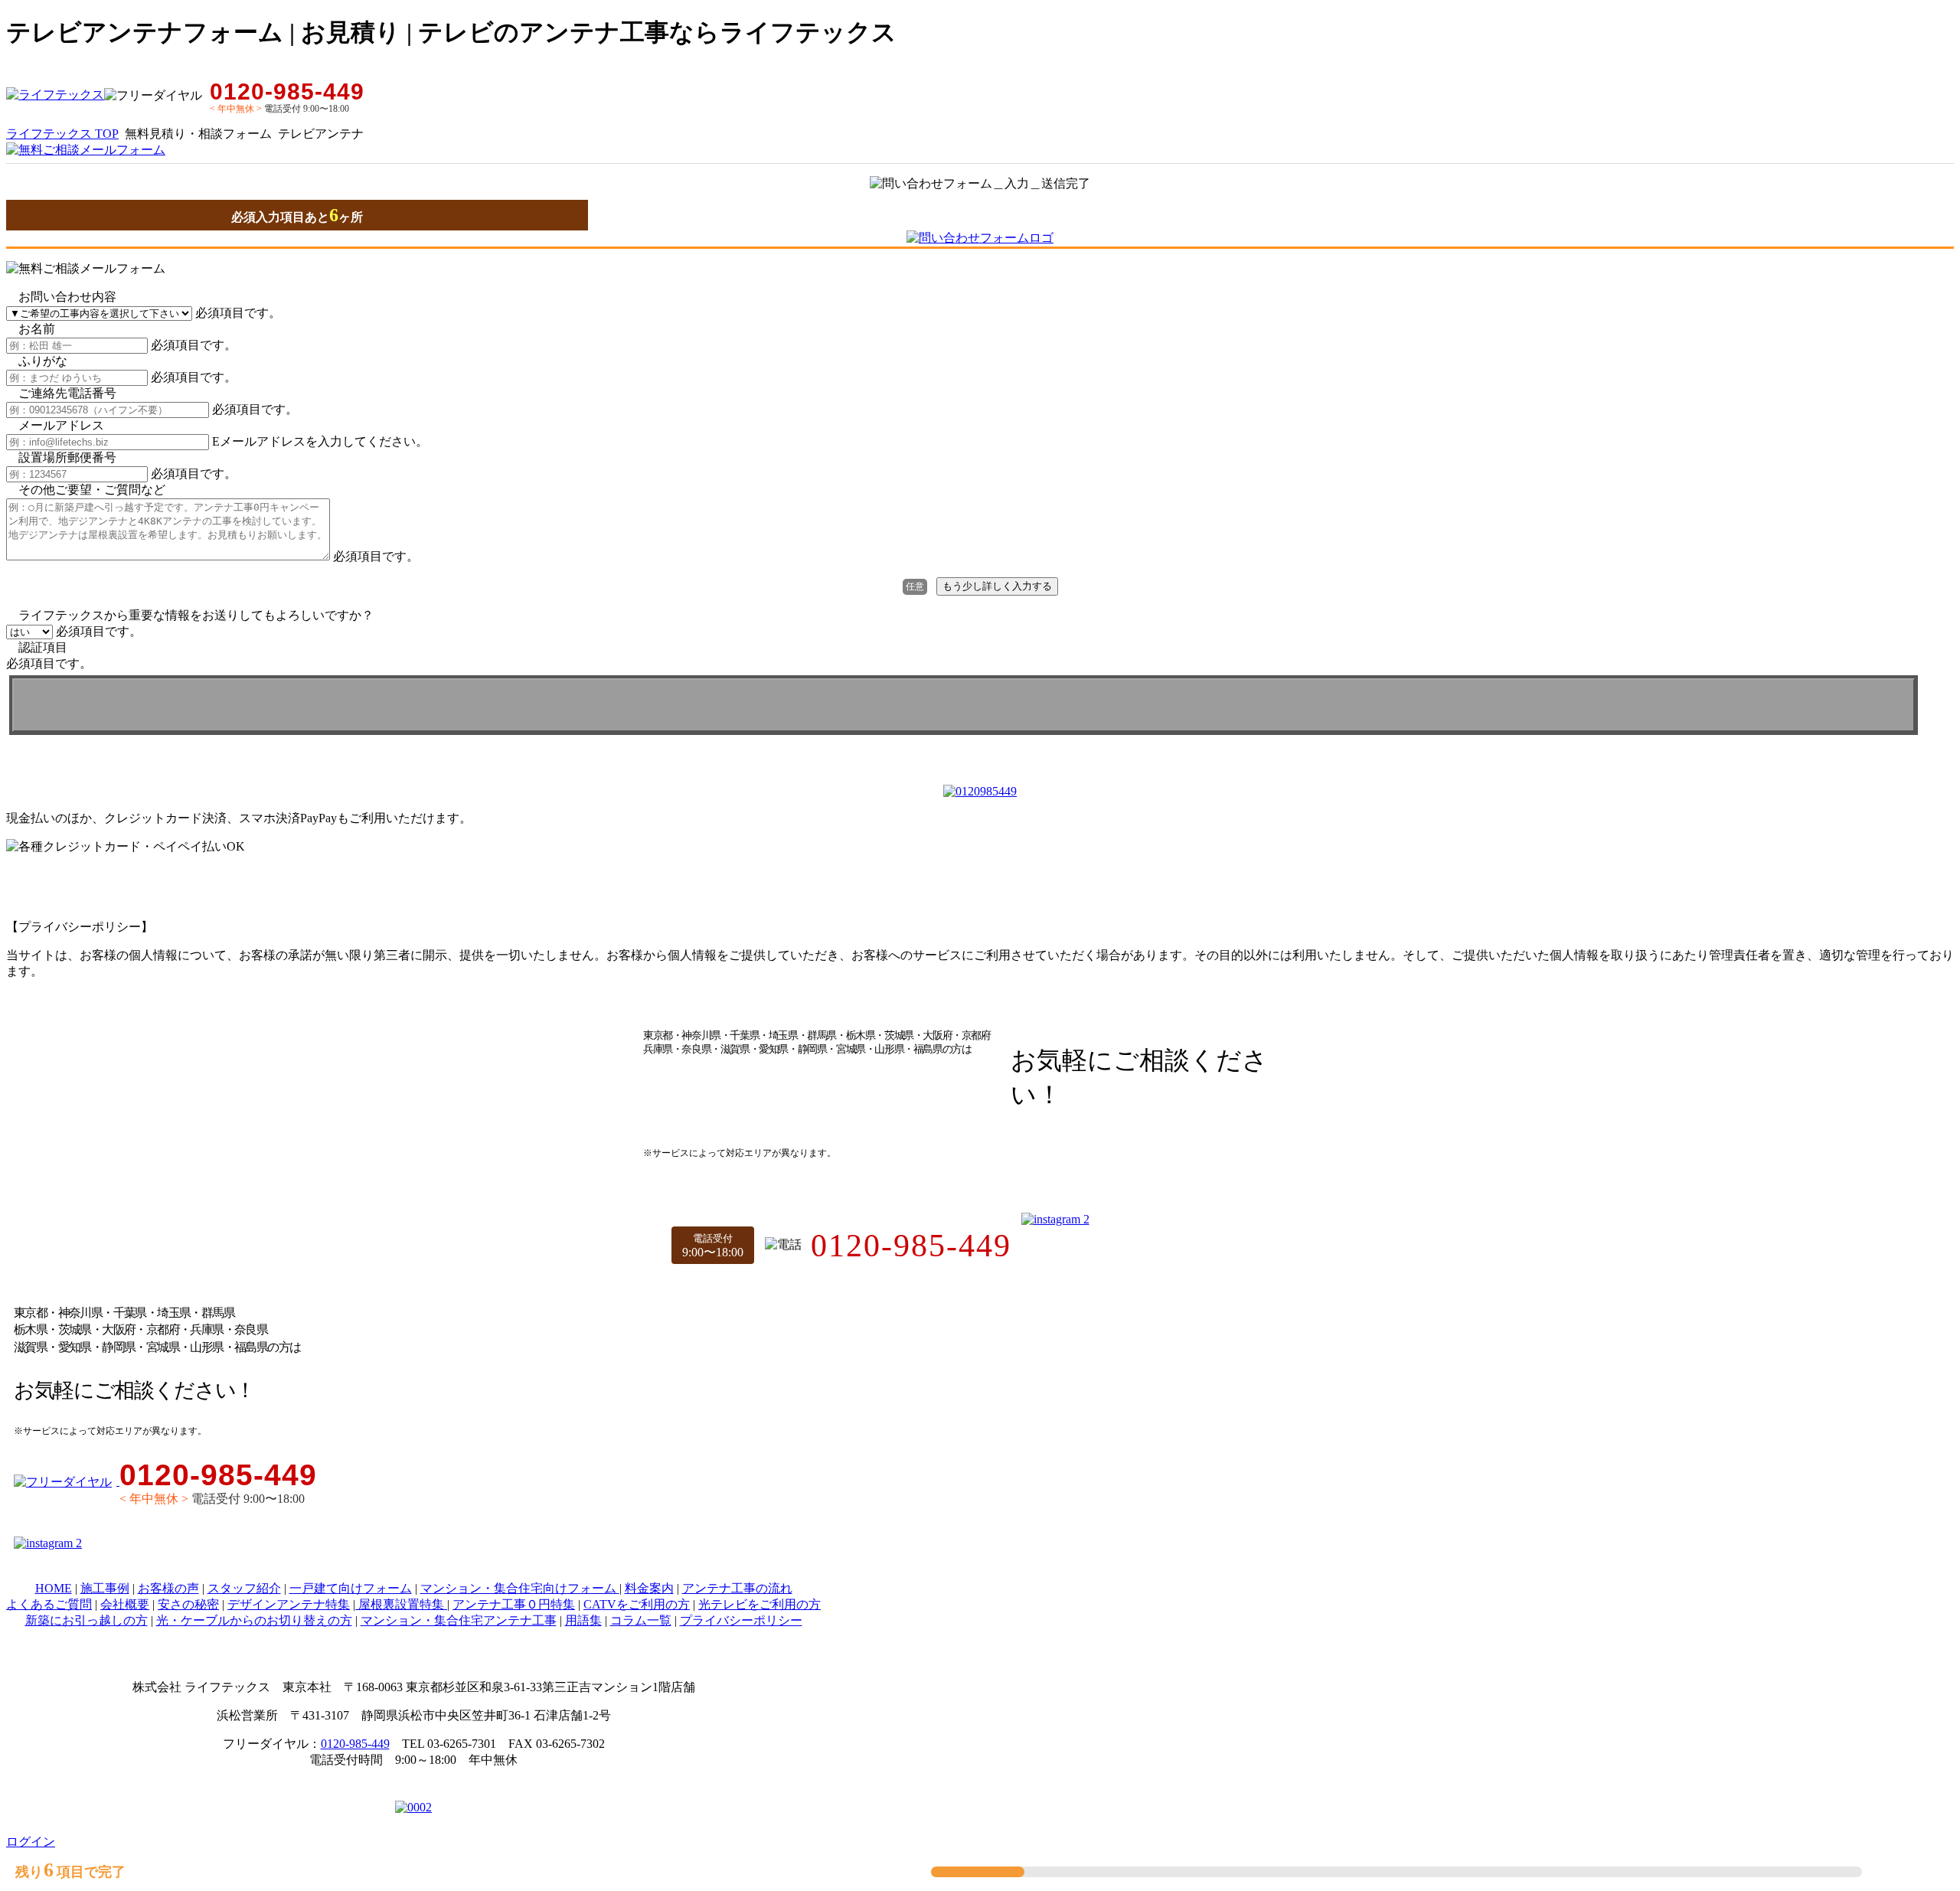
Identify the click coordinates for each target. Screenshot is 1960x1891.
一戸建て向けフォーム (351, 1588)
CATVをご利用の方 (637, 1604)
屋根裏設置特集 (401, 1604)
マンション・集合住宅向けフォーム (520, 1588)
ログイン (31, 1842)
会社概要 (125, 1604)
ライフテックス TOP (62, 134)
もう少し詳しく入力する (997, 586)
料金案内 (649, 1588)
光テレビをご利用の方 (759, 1604)
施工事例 (105, 1588)
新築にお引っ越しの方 (87, 1620)
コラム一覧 (641, 1620)
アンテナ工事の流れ (737, 1588)
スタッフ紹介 (244, 1588)
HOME (54, 1588)
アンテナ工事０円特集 (514, 1604)
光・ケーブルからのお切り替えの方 (254, 1620)
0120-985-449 (355, 1744)
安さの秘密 (188, 1604)
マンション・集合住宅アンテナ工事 (459, 1620)
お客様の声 (168, 1588)
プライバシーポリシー (741, 1620)
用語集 (583, 1620)
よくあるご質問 (49, 1604)
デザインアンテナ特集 (289, 1604)
